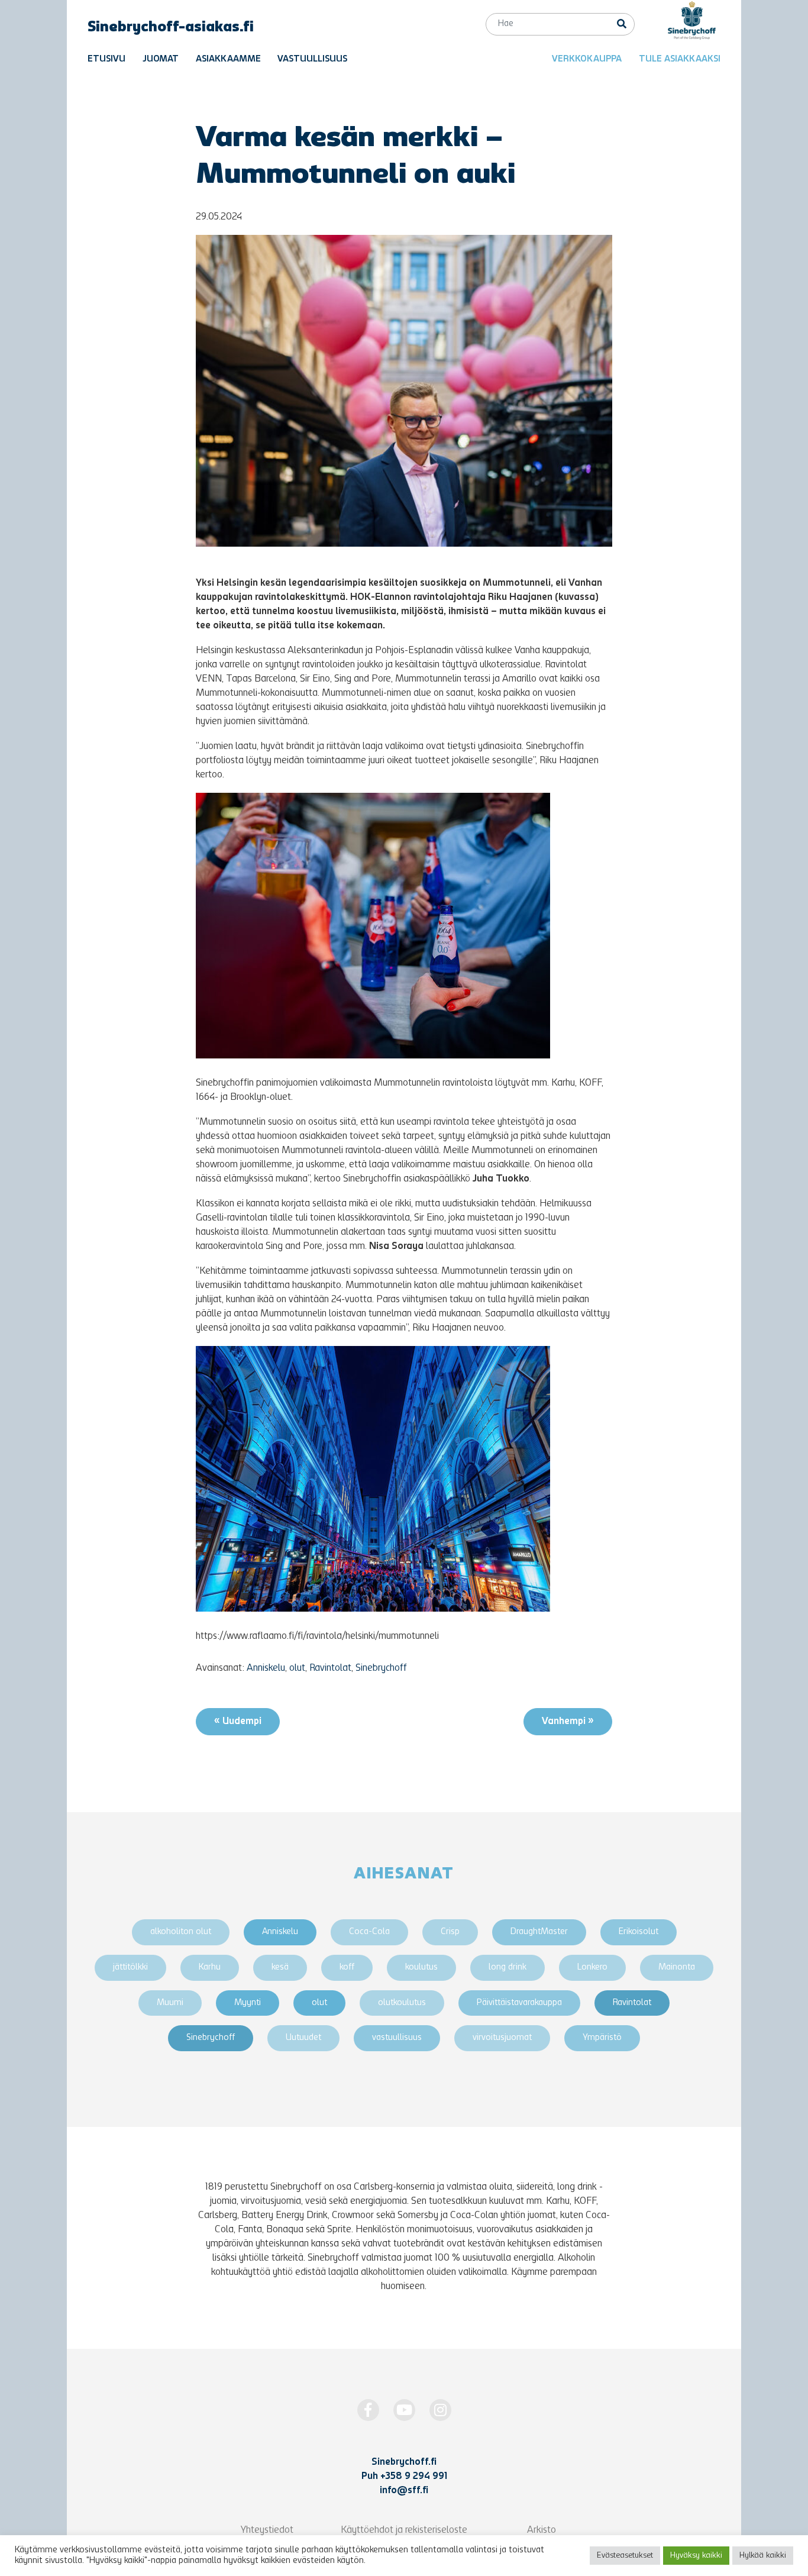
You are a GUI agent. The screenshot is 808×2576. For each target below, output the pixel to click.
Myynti (248, 2003)
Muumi (170, 2003)
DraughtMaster (539, 1932)
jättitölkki (130, 1967)
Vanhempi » (568, 1722)
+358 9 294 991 (414, 2477)
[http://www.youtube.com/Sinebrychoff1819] (404, 2410)
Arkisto (542, 2530)
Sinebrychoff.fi (404, 2462)
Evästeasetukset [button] (625, 2556)
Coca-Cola (369, 1932)
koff (347, 1967)
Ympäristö (602, 2038)
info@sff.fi (404, 2491)
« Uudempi (238, 1722)
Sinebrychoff (381, 1668)
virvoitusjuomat (502, 2038)
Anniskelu (266, 1668)
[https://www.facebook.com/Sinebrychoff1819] (368, 2410)
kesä (280, 1967)
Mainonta (677, 1967)
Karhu (210, 1967)
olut (297, 1668)
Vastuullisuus (312, 59)
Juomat (161, 59)
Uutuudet (303, 2038)
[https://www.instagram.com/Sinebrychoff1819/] (440, 2410)
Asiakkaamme (228, 59)
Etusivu (106, 59)
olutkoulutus (402, 2003)
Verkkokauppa (587, 59)
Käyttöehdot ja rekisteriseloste (404, 2530)
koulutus (421, 1967)
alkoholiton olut (181, 1932)
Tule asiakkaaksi (680, 59)
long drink (508, 1967)
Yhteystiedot (267, 2530)
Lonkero (592, 1967)
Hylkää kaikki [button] (763, 2556)
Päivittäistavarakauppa (519, 2003)
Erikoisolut (639, 1932)
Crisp (450, 1932)
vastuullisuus (397, 2038)
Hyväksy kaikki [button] (696, 2556)
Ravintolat (330, 1668)
